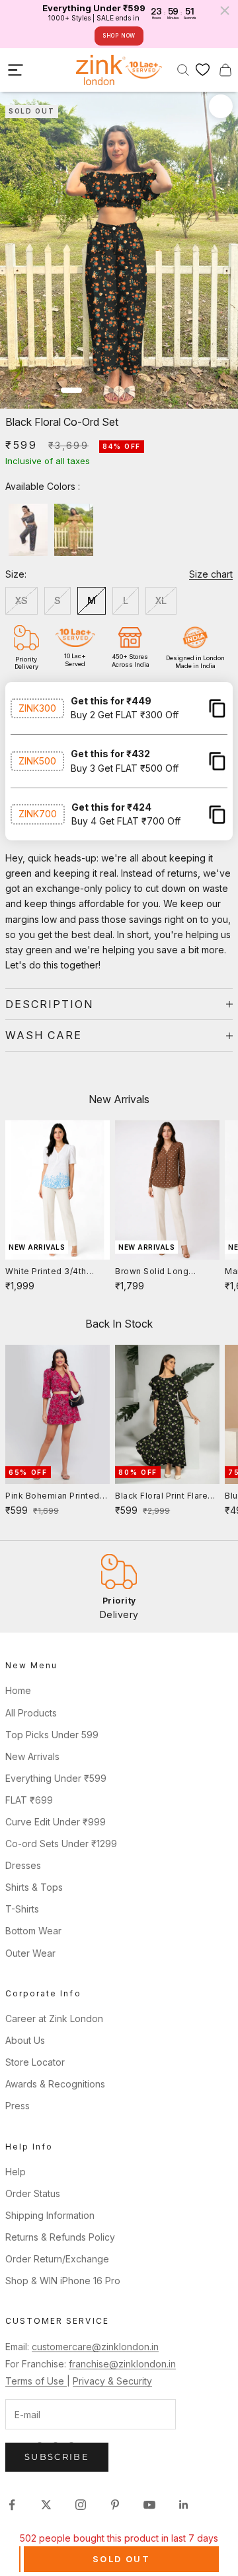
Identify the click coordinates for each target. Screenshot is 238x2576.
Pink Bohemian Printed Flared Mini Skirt (53, 1497)
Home (18, 1690)
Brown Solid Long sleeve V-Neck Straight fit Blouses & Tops (164, 1272)
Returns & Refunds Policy (60, 2237)
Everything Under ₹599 (56, 1778)
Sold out (121, 2559)
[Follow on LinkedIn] (184, 2505)
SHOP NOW (119, 36)
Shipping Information (50, 2215)
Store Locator (35, 2062)
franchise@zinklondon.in (122, 2364)
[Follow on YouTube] (149, 2505)
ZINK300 (37, 708)
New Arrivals (32, 1756)
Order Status (33, 2193)
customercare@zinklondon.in (95, 2347)
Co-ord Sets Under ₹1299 (61, 1844)
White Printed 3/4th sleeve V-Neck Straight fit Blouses (54, 1272)
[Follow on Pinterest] (115, 2505)
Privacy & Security (112, 2381)
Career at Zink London (54, 2018)
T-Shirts (22, 1909)
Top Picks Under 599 (52, 1735)
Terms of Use (36, 2381)
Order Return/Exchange (57, 2259)
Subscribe (57, 2457)
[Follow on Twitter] (46, 2505)
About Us (25, 2040)
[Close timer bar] (225, 11)
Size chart (211, 574)
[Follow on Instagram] (81, 2505)
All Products (31, 1713)
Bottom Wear (33, 1931)
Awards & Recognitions (55, 2084)
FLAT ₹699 (29, 1800)
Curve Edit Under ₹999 (56, 1822)
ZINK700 (38, 814)
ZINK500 (37, 761)
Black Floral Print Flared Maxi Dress (164, 1497)
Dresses (23, 1865)
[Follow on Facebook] (12, 2505)
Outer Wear (30, 1953)
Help (16, 2172)
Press (18, 2106)
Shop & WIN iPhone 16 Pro (63, 2281)
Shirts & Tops (34, 1887)
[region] (119, 1587)
